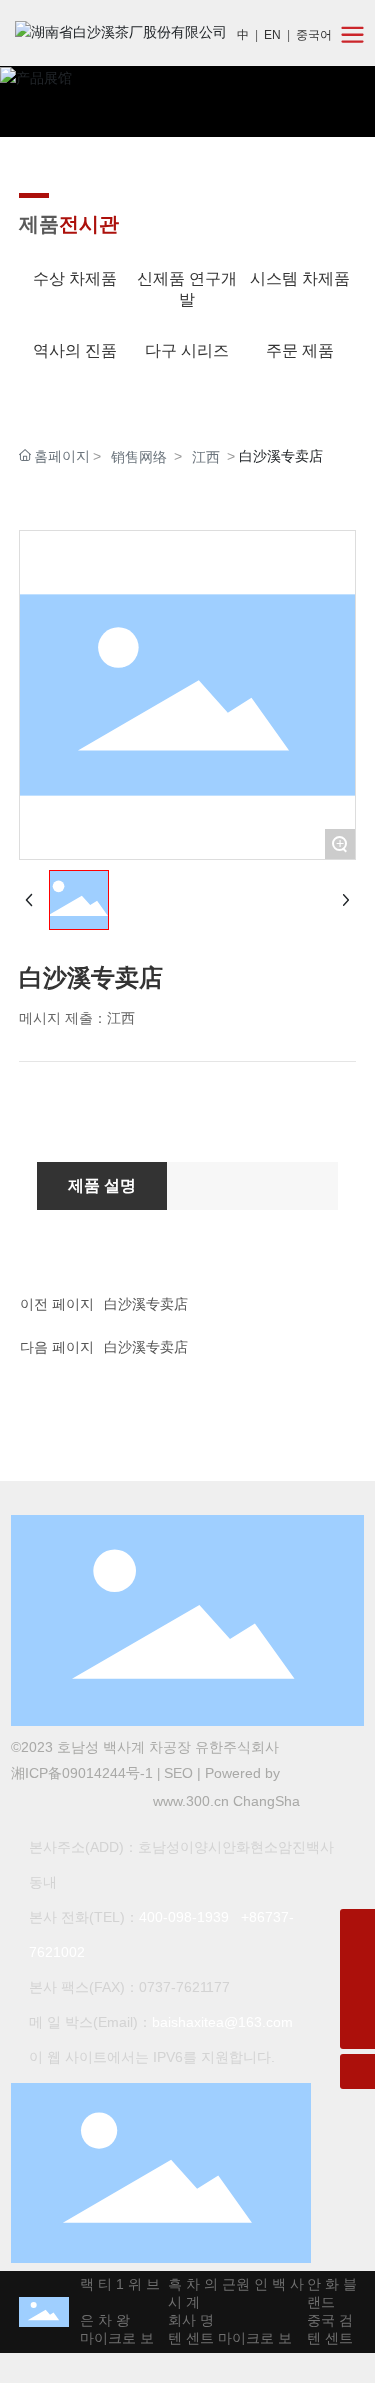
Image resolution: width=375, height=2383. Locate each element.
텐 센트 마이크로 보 (86, 2338)
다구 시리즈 (187, 350)
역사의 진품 (75, 350)
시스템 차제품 (300, 278)
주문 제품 (300, 350)
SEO (178, 1773)
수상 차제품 (75, 278)
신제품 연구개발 (187, 289)
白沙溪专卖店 (146, 1304)
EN (272, 35)
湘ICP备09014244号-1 (82, 1773)
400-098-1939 (184, 1917)
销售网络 (139, 457)
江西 (206, 457)
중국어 (314, 35)
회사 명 (185, 2320)
